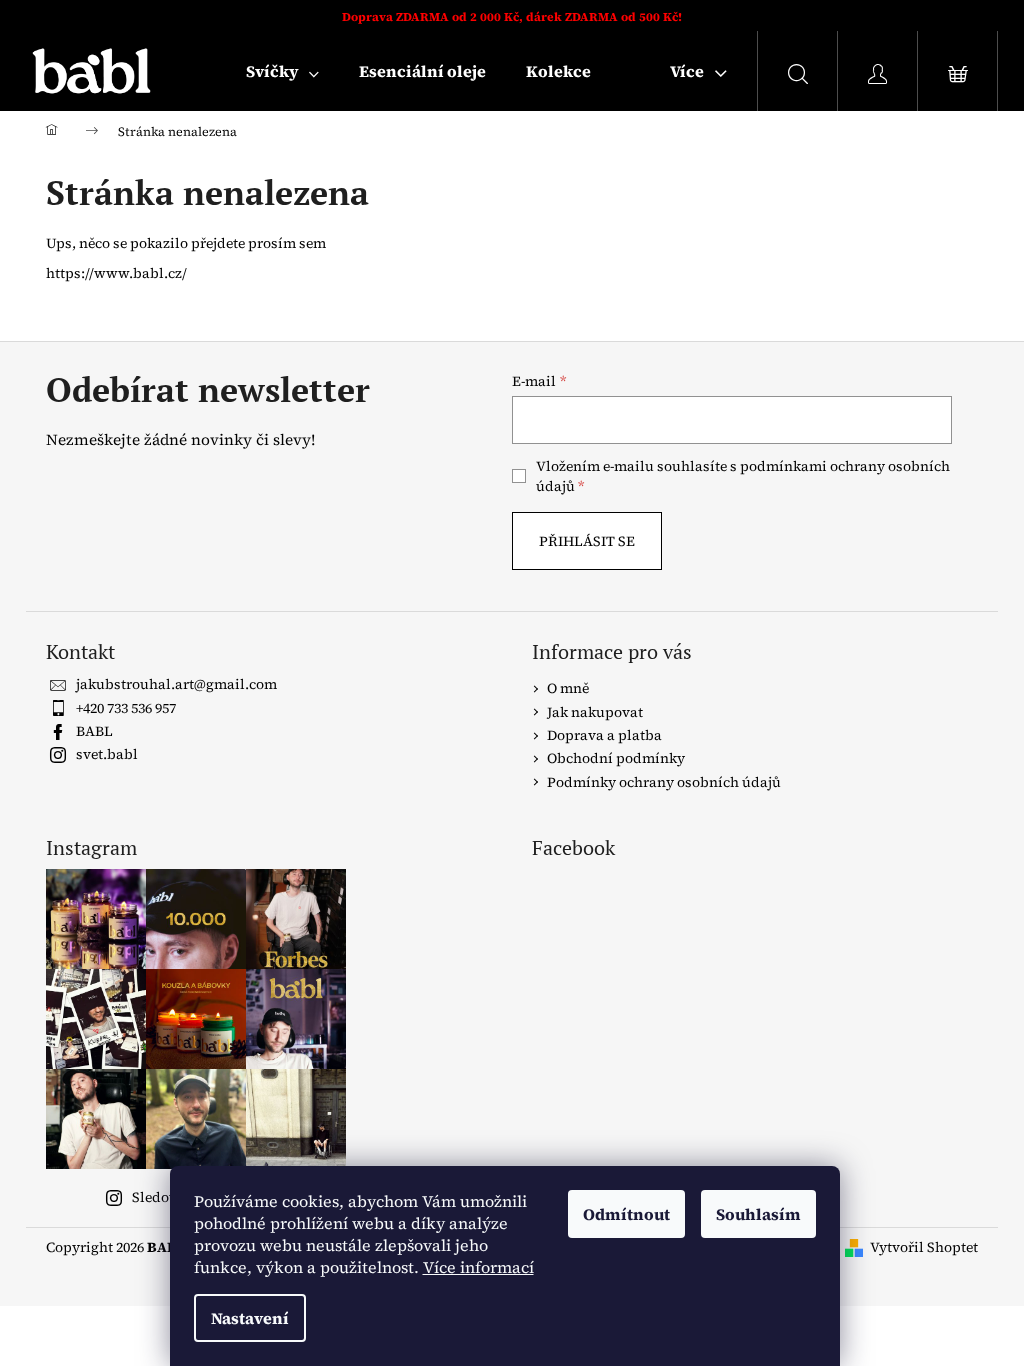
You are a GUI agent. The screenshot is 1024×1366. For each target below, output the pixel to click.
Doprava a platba (604, 735)
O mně (568, 688)
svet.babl (107, 754)
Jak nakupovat (595, 712)
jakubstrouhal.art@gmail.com (176, 684)
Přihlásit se (587, 541)
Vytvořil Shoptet (924, 1247)
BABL (94, 731)
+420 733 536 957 (126, 708)
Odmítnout (626, 1214)
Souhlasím (758, 1214)
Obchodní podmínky (616, 758)
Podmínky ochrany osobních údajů (664, 782)
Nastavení (250, 1318)
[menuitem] (282, 71)
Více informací (478, 1267)
